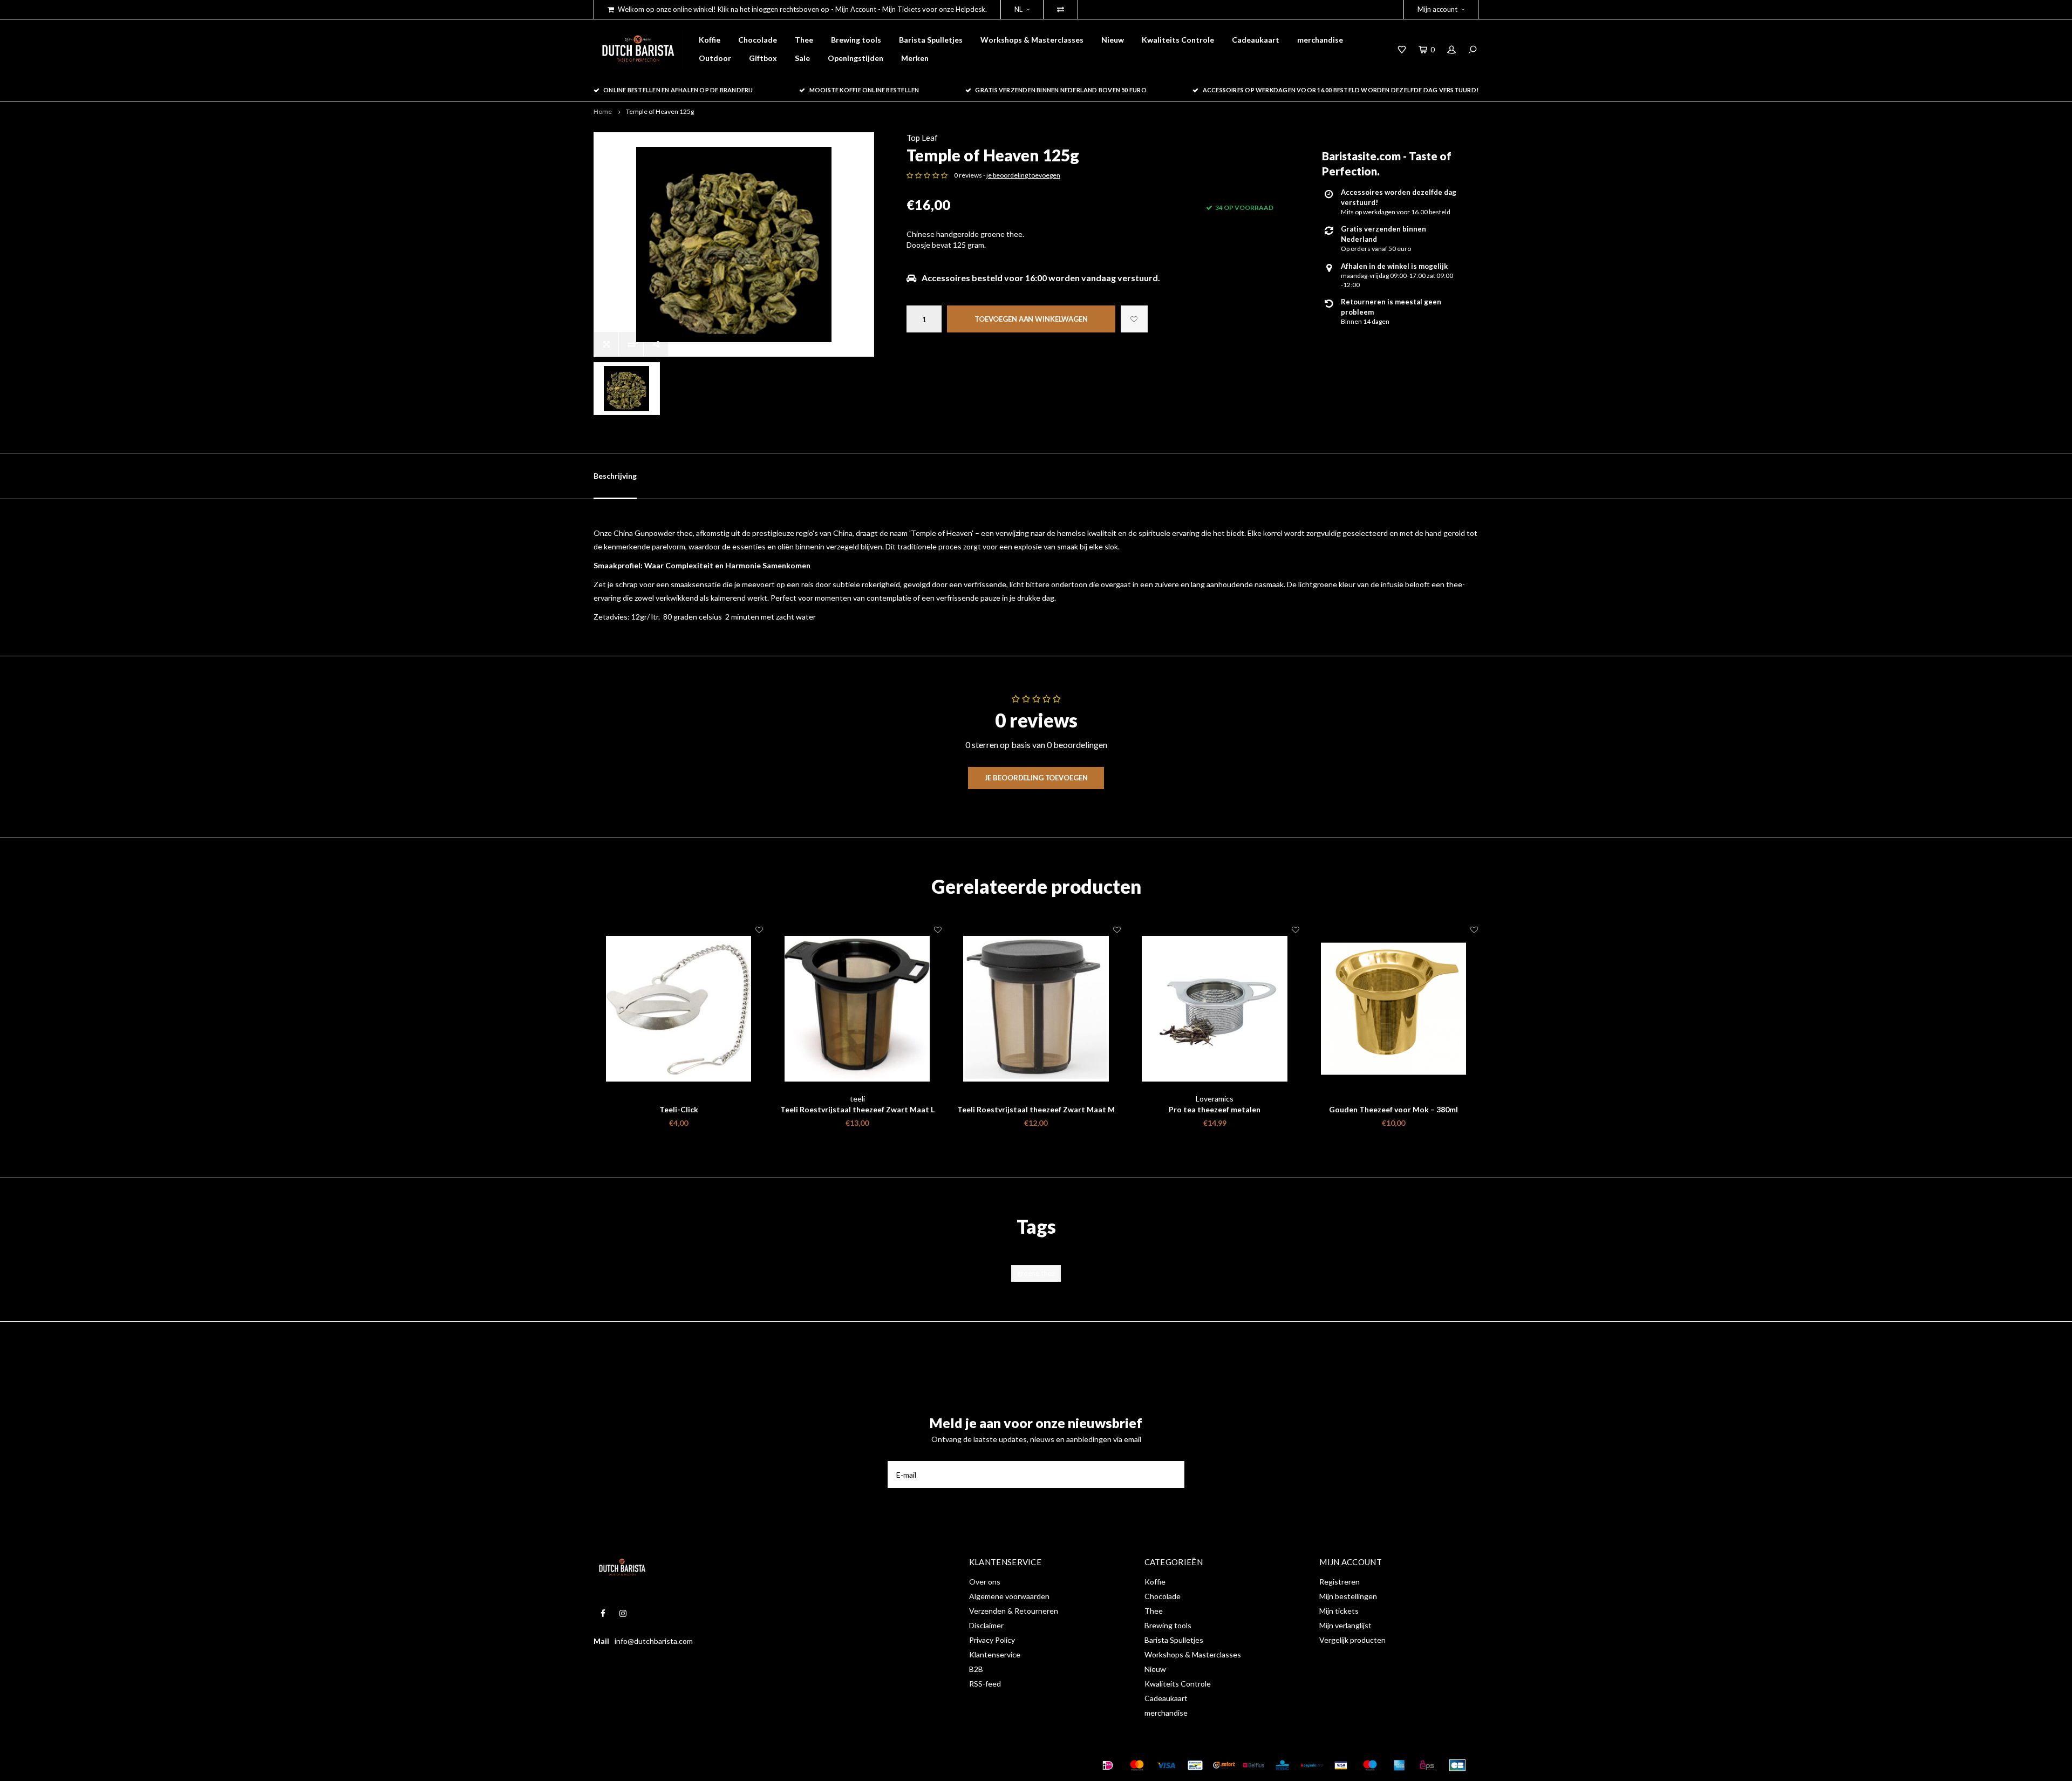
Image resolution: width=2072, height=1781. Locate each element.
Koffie (710, 40)
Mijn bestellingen (1348, 1596)
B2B (976, 1669)
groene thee (1036, 1273)
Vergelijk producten (1352, 1640)
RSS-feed (985, 1684)
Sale (802, 58)
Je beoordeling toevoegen (1036, 778)
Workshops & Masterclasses (1032, 40)
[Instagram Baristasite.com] (623, 1613)
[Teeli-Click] (679, 1009)
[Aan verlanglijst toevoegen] (1134, 319)
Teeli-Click (679, 1109)
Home (603, 111)
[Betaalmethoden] (1108, 1765)
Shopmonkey (763, 1765)
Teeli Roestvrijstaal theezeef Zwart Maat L (857, 1109)
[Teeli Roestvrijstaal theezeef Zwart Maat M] (1036, 1009)
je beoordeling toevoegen (1023, 175)
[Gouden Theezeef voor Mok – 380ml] (1393, 1009)
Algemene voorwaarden (1009, 1596)
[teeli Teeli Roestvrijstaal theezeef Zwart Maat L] (857, 1009)
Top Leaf (922, 138)
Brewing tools (856, 40)
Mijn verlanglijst (1345, 1625)
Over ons (985, 1582)
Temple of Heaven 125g (660, 111)
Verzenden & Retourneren (1014, 1611)
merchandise (1320, 40)
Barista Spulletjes (931, 40)
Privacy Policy (992, 1640)
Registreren (1340, 1582)
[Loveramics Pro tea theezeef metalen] (1215, 1009)
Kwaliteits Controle (1178, 40)
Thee (804, 40)
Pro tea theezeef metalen (1215, 1109)
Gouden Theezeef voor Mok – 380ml (1393, 1109)
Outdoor (715, 58)
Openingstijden (856, 58)
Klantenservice (995, 1654)
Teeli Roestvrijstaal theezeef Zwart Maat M (1036, 1109)
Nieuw (1113, 40)
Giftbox (763, 58)
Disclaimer (986, 1625)
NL (1018, 9)
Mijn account (1437, 9)
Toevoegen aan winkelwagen (1031, 319)
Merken (915, 58)
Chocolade (758, 40)
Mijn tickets (1339, 1611)
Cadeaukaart (1256, 40)
